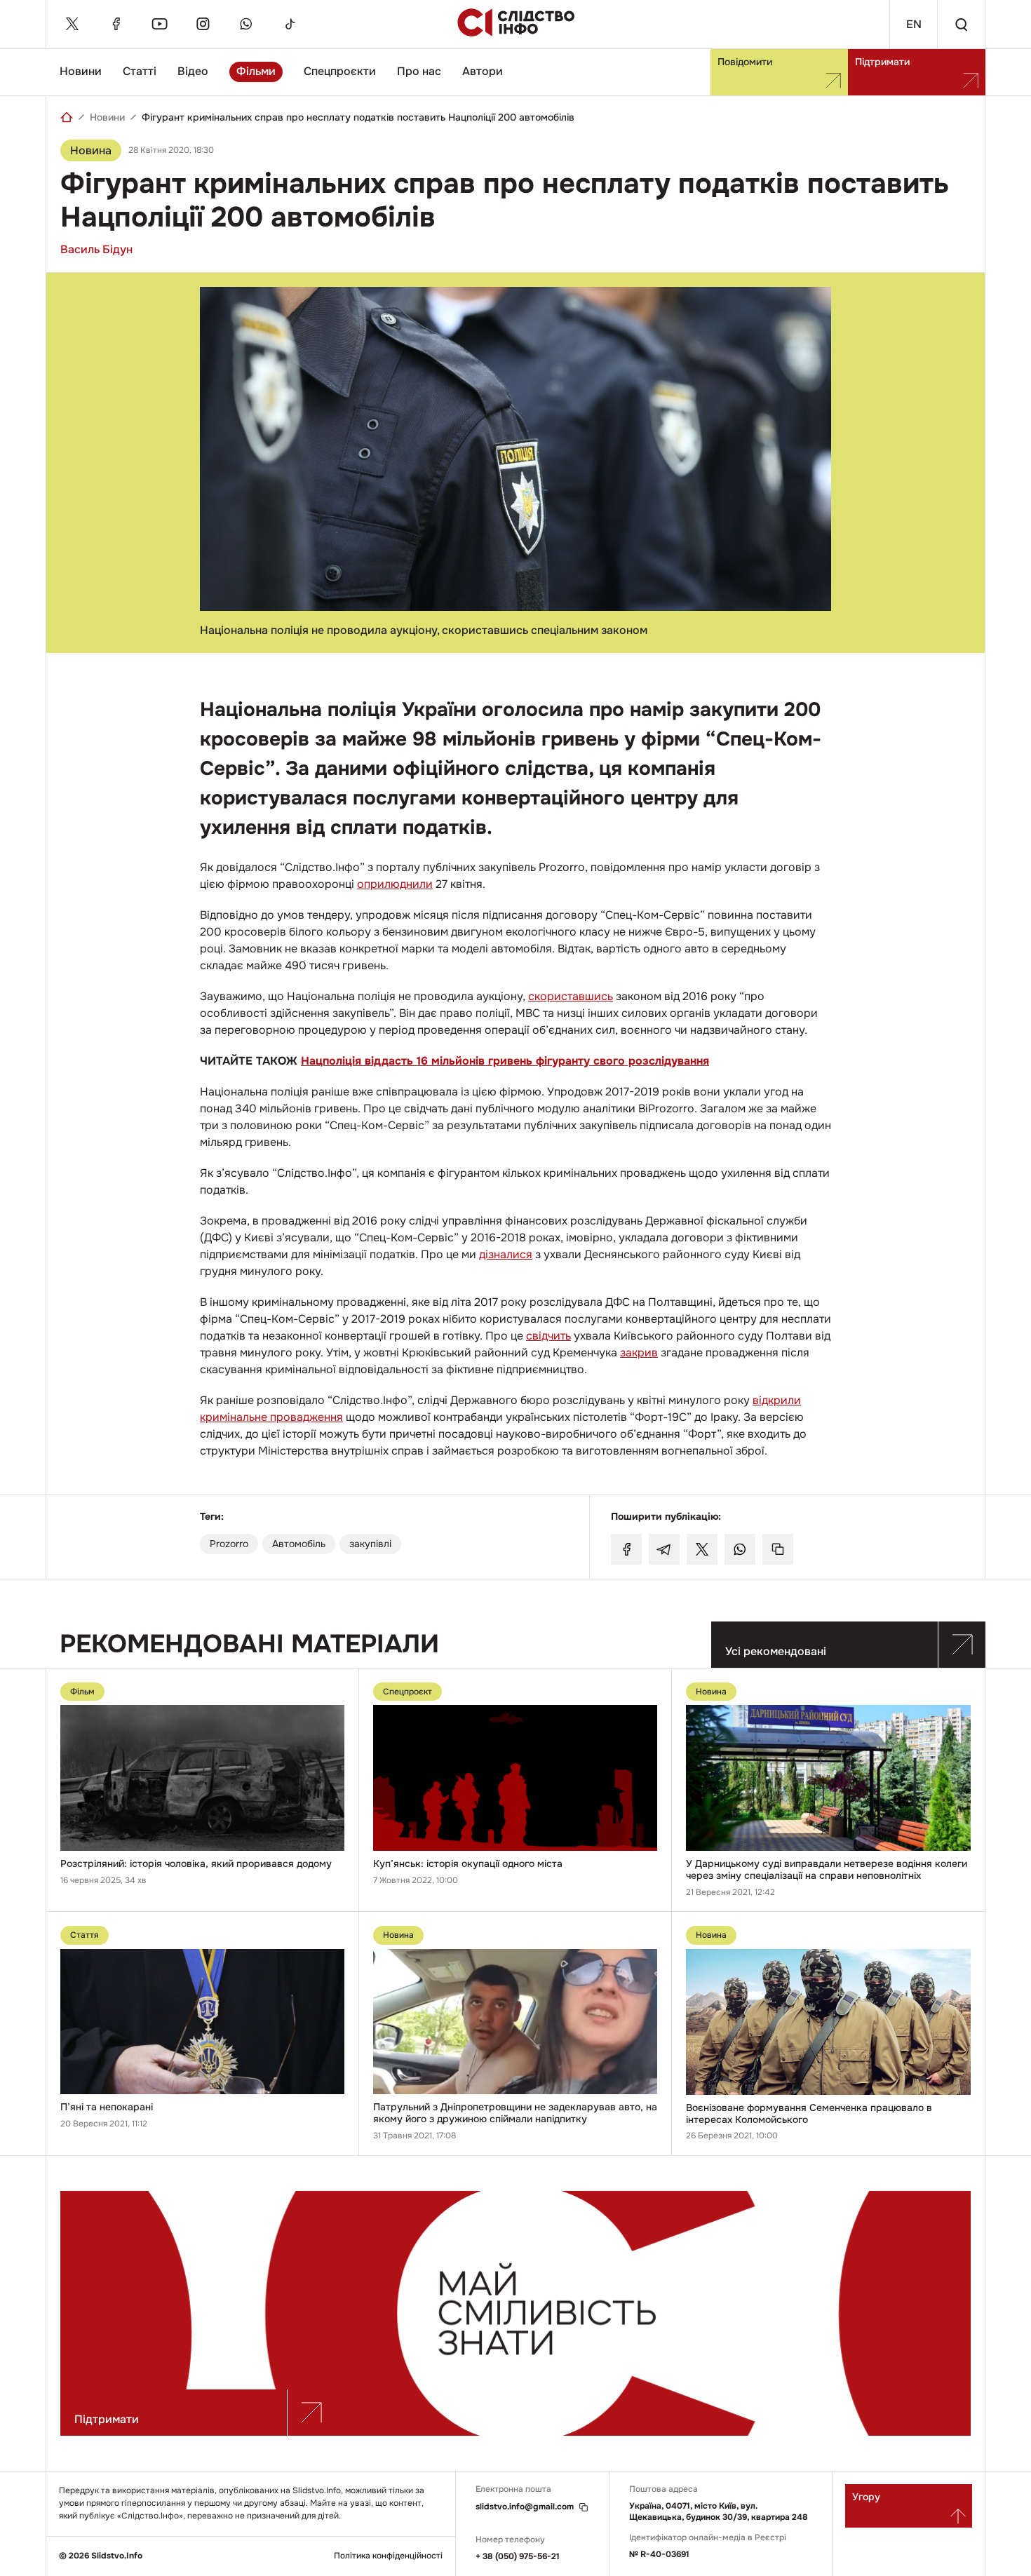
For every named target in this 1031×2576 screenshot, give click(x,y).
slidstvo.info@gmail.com (525, 2507)
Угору (866, 2497)
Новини (81, 71)
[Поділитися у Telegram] (664, 1549)
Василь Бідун (96, 249)
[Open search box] (961, 24)
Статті (140, 71)
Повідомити (745, 62)
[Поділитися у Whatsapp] (740, 1549)
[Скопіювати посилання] (778, 1549)
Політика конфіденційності (388, 2556)
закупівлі (370, 1544)
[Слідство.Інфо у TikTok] (290, 24)
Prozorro (229, 1544)
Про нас (419, 71)
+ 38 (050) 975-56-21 (518, 2556)
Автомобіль (299, 1544)
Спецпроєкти (340, 71)
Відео (193, 71)
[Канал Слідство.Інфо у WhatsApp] (246, 24)
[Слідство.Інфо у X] (72, 24)
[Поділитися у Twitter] (702, 1549)
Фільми (256, 71)
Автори (483, 71)
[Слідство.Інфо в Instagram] (203, 24)
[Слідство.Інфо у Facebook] (116, 24)
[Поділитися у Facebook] (626, 1549)
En (914, 24)
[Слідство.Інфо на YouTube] (159, 24)
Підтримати (882, 62)
